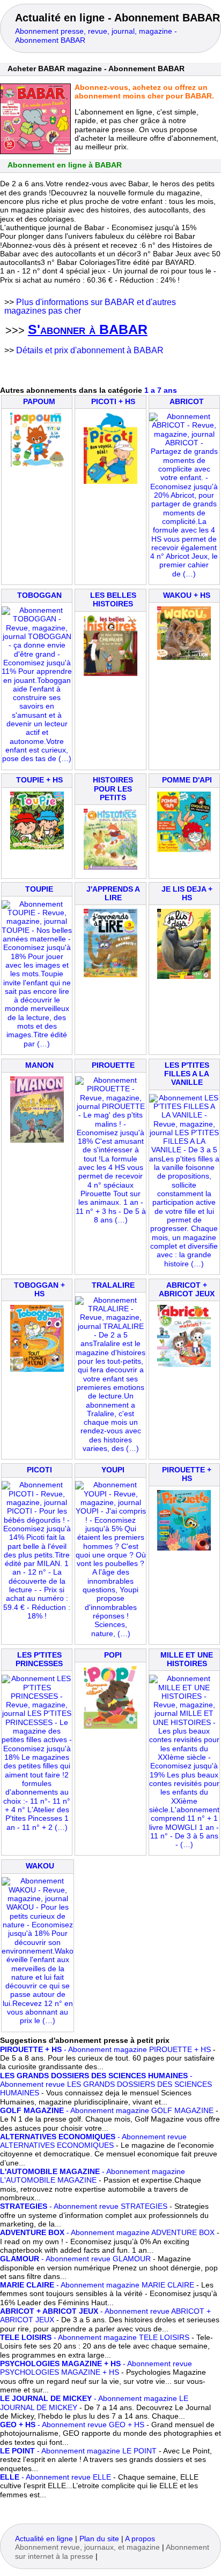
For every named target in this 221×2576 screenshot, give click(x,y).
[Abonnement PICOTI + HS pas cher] (110, 481)
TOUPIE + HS (39, 780)
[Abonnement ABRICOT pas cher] (184, 574)
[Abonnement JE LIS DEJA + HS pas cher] (184, 977)
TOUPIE (39, 889)
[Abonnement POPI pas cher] (110, 1726)
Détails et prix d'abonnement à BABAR (90, 350)
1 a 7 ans (161, 390)
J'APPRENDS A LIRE (113, 894)
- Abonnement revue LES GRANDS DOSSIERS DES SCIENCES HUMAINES (106, 2085)
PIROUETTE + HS (187, 1474)
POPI (113, 1655)
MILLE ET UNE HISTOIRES (187, 1659)
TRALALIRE (113, 1285)
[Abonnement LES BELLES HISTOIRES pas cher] (110, 674)
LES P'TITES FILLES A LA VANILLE (187, 1074)
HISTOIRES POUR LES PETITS (113, 789)
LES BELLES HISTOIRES (113, 600)
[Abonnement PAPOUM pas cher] (37, 465)
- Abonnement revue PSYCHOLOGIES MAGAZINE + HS (96, 2368)
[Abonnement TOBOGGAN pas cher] (37, 759)
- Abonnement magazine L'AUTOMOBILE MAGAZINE (93, 2176)
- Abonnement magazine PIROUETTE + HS (105, 2050)
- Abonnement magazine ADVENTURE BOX (107, 2233)
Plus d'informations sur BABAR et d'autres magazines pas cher (90, 306)
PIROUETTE (113, 1065)
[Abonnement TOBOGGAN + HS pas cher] (37, 1369)
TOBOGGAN (39, 595)
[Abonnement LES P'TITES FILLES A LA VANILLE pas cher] (184, 1264)
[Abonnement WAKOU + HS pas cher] (184, 658)
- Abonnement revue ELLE (56, 2477)
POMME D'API (187, 780)
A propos (140, 2539)
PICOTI (39, 1470)
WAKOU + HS (187, 595)
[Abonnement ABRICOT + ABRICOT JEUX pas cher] (184, 1365)
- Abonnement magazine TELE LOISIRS (95, 2338)
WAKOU (40, 1866)
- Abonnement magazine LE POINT (78, 2451)
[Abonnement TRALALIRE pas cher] (110, 1449)
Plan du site (99, 2539)
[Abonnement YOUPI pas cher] (110, 1634)
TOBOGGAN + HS (39, 1290)
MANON (39, 1065)
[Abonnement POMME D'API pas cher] (184, 850)
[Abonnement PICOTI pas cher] (37, 1616)
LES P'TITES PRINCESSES (39, 1659)
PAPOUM (39, 402)
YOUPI (113, 1470)
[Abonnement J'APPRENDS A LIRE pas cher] (110, 975)
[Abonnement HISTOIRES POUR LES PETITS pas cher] (110, 867)
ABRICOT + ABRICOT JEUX (187, 1290)
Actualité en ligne (44, 2539)
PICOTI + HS (113, 402)
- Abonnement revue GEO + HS (72, 2425)
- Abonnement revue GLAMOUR (75, 2259)
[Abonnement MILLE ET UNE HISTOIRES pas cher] (184, 1845)
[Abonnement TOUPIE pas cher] (37, 1044)
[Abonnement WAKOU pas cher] (38, 2021)
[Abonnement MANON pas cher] (37, 1140)
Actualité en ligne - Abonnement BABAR (117, 18)
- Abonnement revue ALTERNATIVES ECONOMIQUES (93, 2141)
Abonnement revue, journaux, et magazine (87, 2547)
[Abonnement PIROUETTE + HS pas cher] (184, 1548)
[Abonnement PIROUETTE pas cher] (110, 1220)
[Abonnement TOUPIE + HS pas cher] (37, 847)
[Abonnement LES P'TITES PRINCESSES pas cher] (37, 1827)
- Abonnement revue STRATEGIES (84, 2206)
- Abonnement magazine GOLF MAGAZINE (107, 2111)
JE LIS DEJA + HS (187, 894)
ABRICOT (187, 402)
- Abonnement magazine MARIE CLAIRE (97, 2285)
